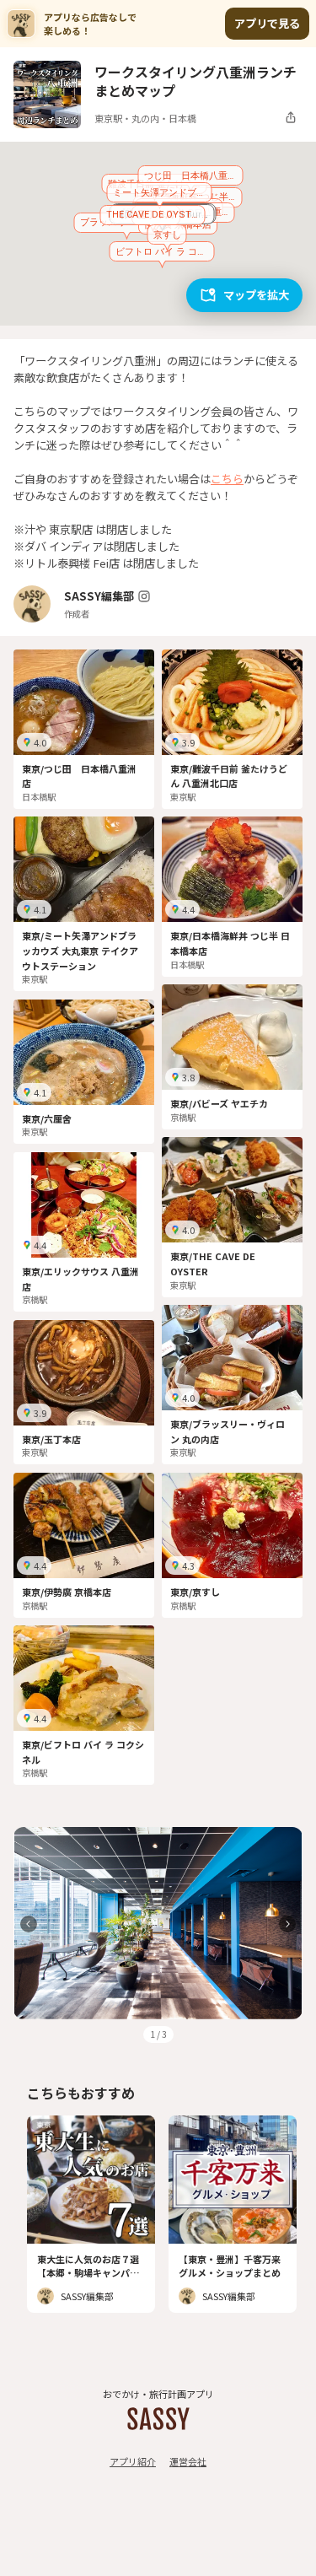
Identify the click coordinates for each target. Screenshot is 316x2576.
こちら (227, 479)
